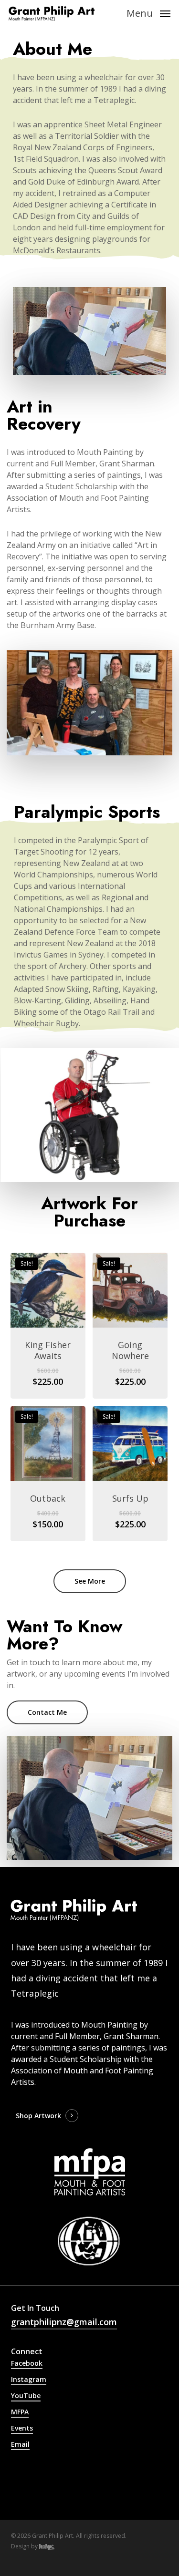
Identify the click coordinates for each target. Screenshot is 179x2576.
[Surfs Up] (130, 1443)
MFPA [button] (20, 2412)
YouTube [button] (26, 2396)
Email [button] (20, 2444)
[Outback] (48, 1443)
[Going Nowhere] (130, 1290)
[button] (148, 12)
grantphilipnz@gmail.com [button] (64, 2322)
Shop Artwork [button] (38, 2116)
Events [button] (22, 2428)
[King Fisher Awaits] (48, 1290)
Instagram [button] (29, 2379)
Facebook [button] (27, 2363)
